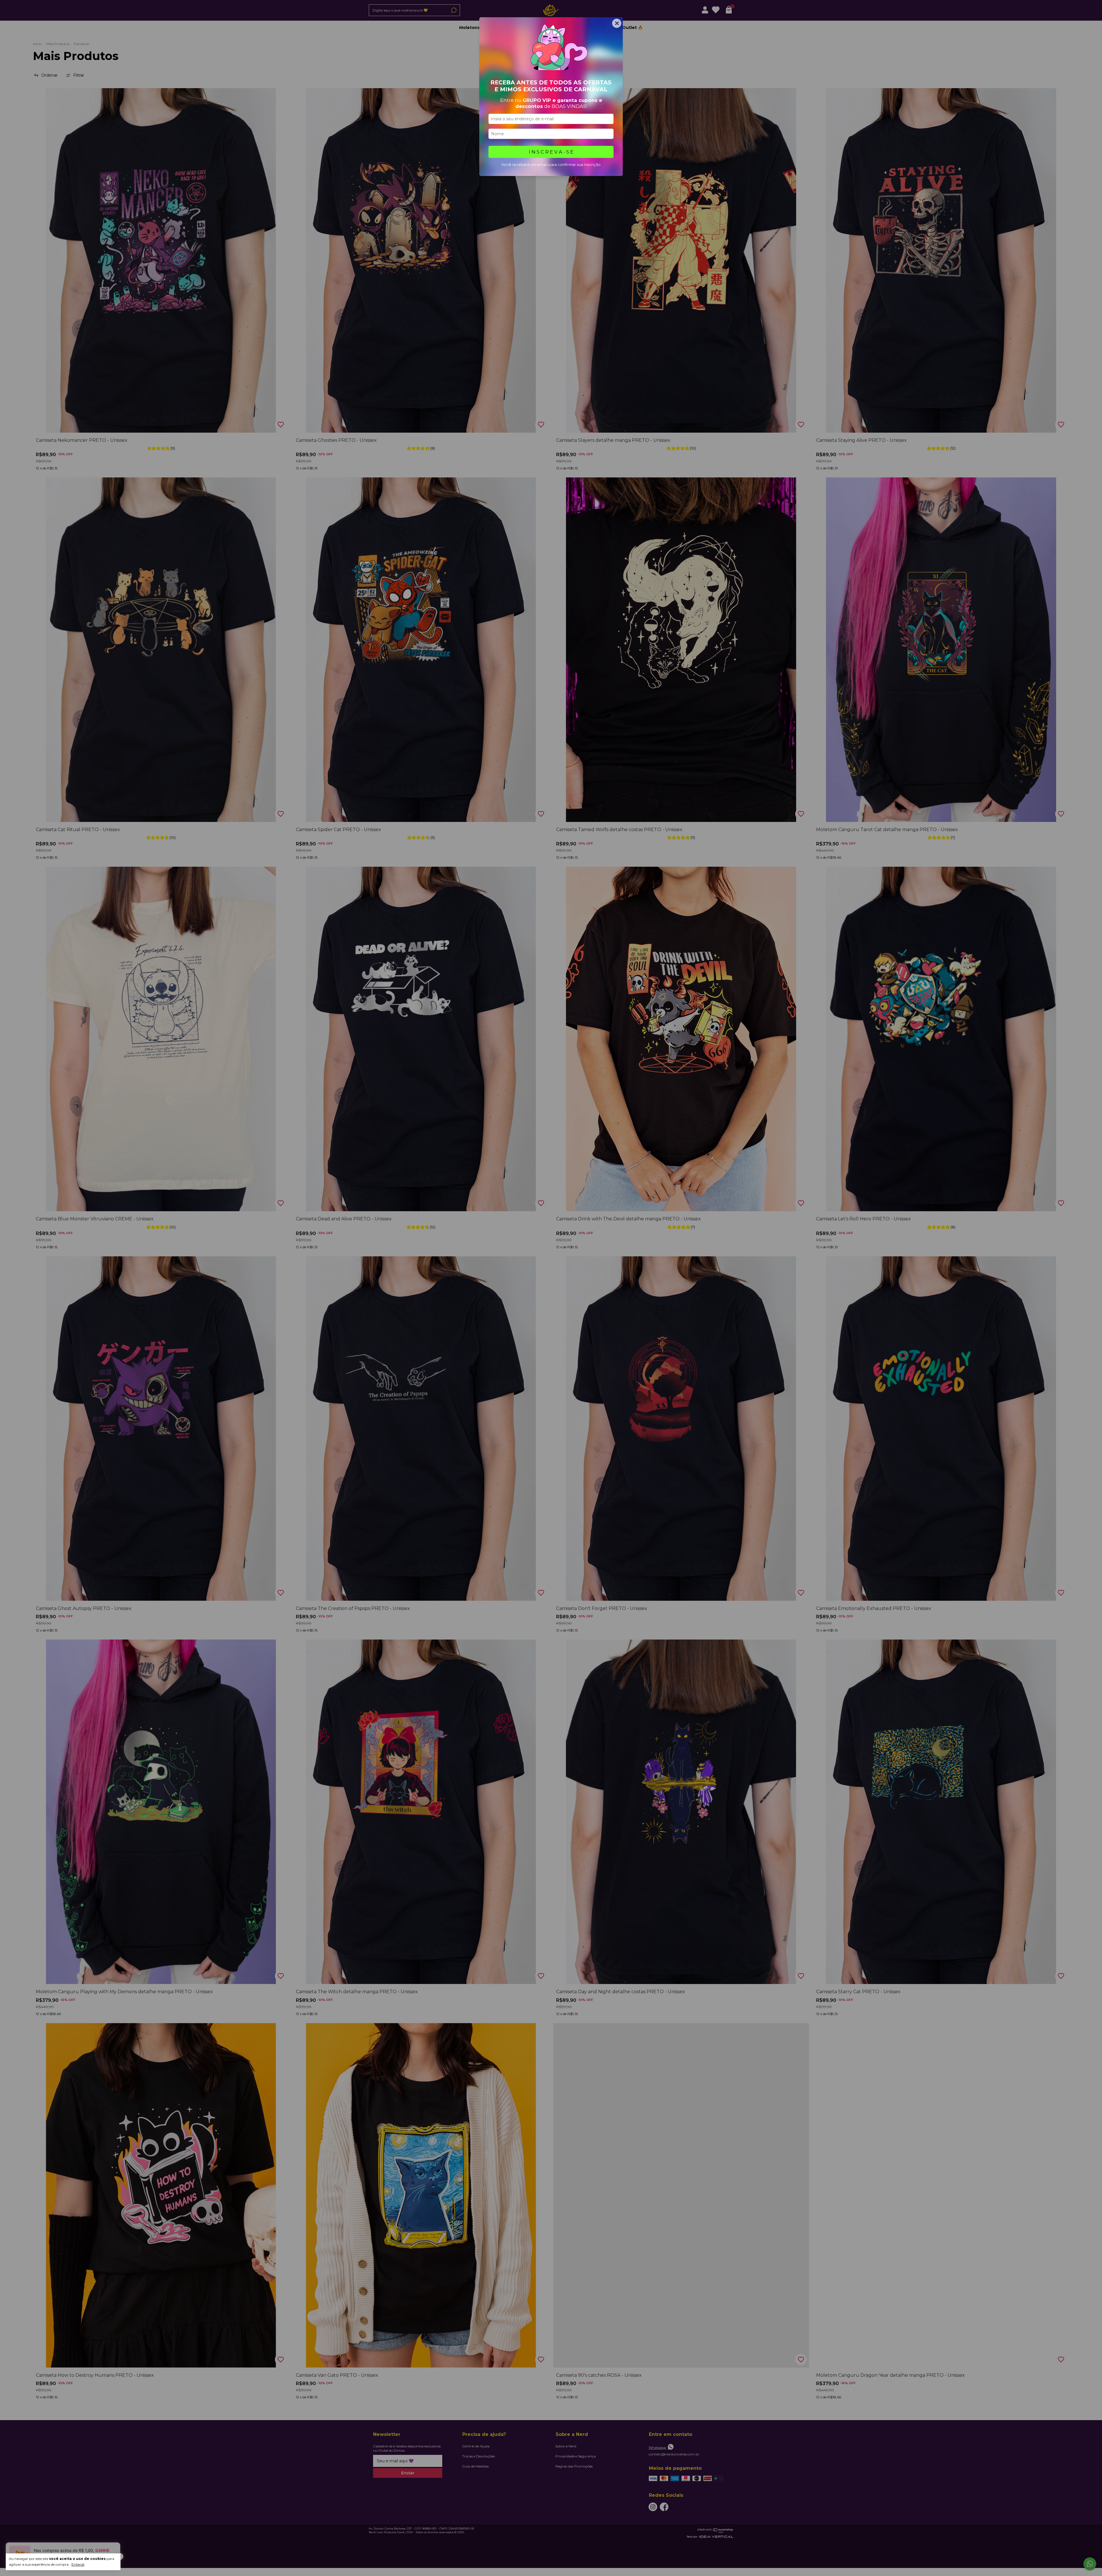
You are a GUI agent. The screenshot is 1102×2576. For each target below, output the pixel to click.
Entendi (78, 2564)
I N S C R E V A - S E (551, 152)
